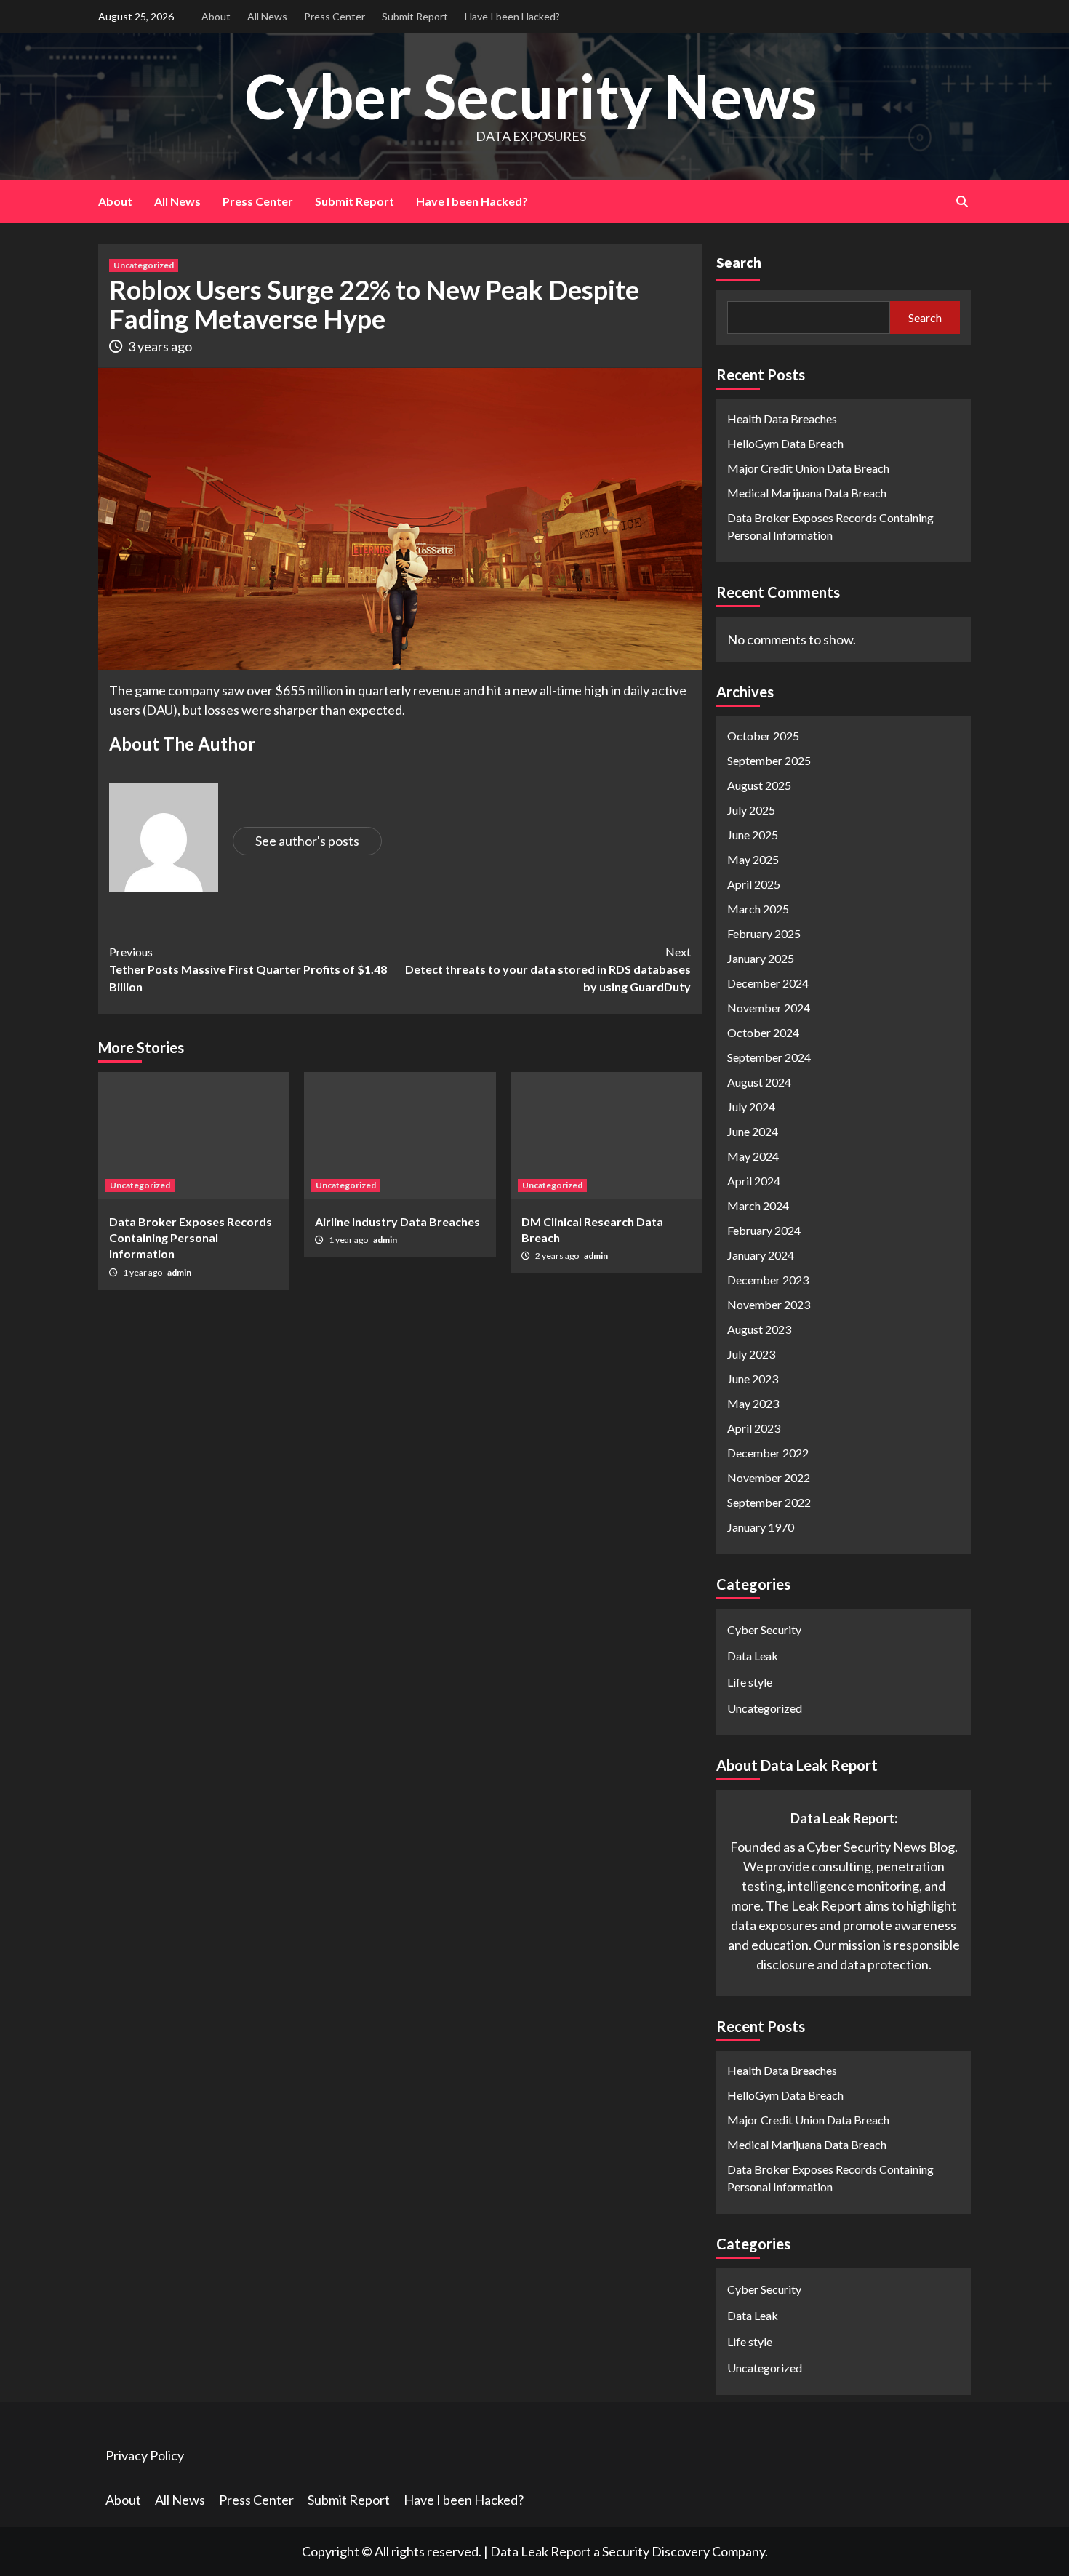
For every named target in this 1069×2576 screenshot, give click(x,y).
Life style (750, 1682)
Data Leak (753, 1656)
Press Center (335, 16)
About (216, 16)
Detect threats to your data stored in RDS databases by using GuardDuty (548, 969)
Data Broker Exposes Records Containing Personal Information (191, 1238)
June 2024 (753, 1131)
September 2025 (769, 760)
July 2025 (751, 810)
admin (179, 1272)
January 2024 (761, 1255)
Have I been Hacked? (512, 16)
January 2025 (761, 958)
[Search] (962, 201)
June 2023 (753, 1379)
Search (739, 262)
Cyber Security (764, 1629)
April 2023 (754, 1428)
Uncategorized (144, 265)
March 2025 (758, 909)
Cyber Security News (531, 96)
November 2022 (769, 1477)
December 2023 (768, 1280)
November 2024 (769, 1008)
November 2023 (769, 1304)
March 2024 (758, 1205)
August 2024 (759, 1082)
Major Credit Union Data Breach (808, 468)
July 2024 (751, 1107)
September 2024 (769, 1057)
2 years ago (558, 1256)
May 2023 (753, 1403)
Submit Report (415, 16)
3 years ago (160, 346)
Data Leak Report (541, 2551)
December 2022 (768, 1453)
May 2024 (753, 1156)
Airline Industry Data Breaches (397, 1221)
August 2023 (759, 1329)
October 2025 (763, 736)
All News (267, 16)
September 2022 (769, 1502)
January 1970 (761, 1527)
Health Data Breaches (782, 419)
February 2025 (764, 933)
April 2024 (754, 1181)
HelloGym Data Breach (785, 443)
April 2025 (754, 884)
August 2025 (759, 785)
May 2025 (753, 859)
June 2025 (753, 835)
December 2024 (768, 983)
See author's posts (307, 841)
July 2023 (751, 1354)
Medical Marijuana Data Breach (807, 493)
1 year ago (143, 1272)
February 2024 (764, 1230)
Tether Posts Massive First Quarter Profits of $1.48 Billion (248, 969)
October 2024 (763, 1032)
